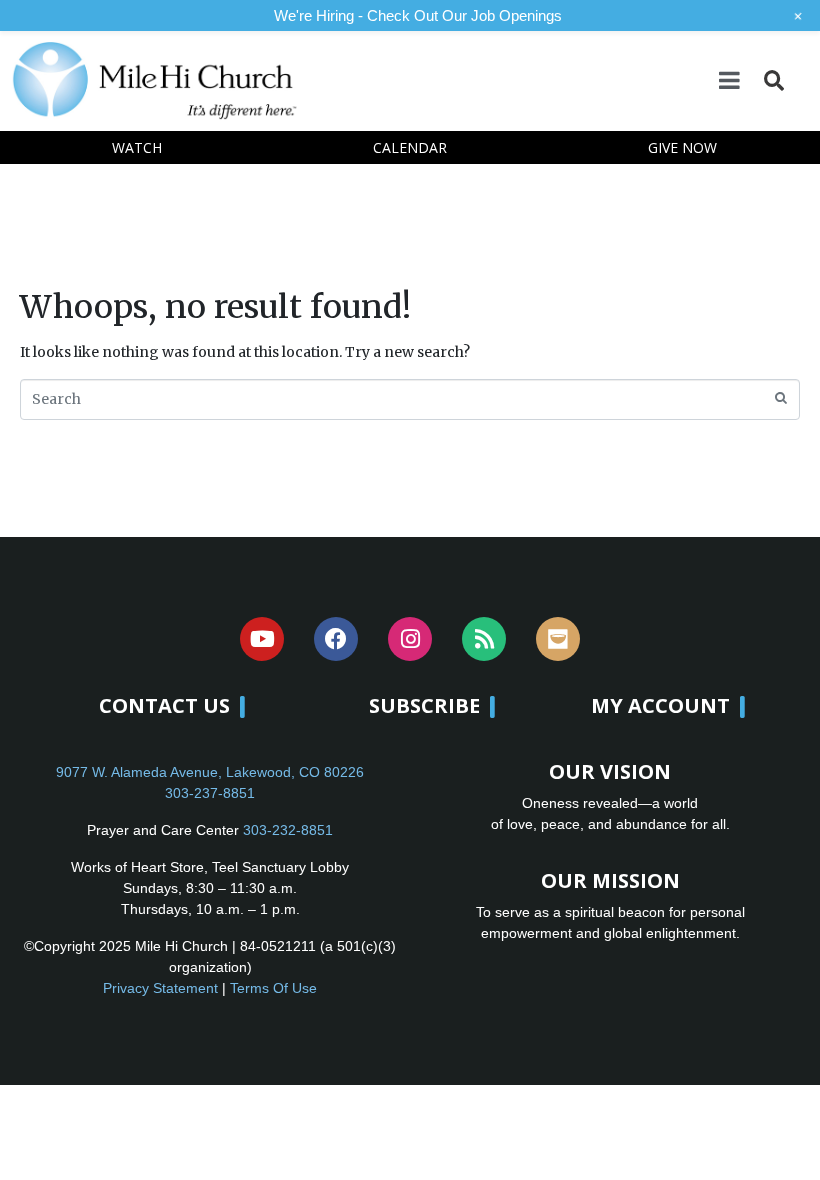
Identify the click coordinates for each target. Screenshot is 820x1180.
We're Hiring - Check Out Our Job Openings (418, 15)
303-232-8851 (288, 830)
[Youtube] (262, 639)
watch (137, 147)
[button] (773, 80)
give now (682, 147)
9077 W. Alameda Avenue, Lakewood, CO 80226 (210, 772)
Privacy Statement (160, 988)
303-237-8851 (210, 793)
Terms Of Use (273, 988)
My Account (660, 705)
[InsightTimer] (558, 639)
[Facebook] (336, 639)
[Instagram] (410, 639)
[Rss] (484, 639)
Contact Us (164, 705)
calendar (410, 147)
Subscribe (424, 705)
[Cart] (801, 79)
